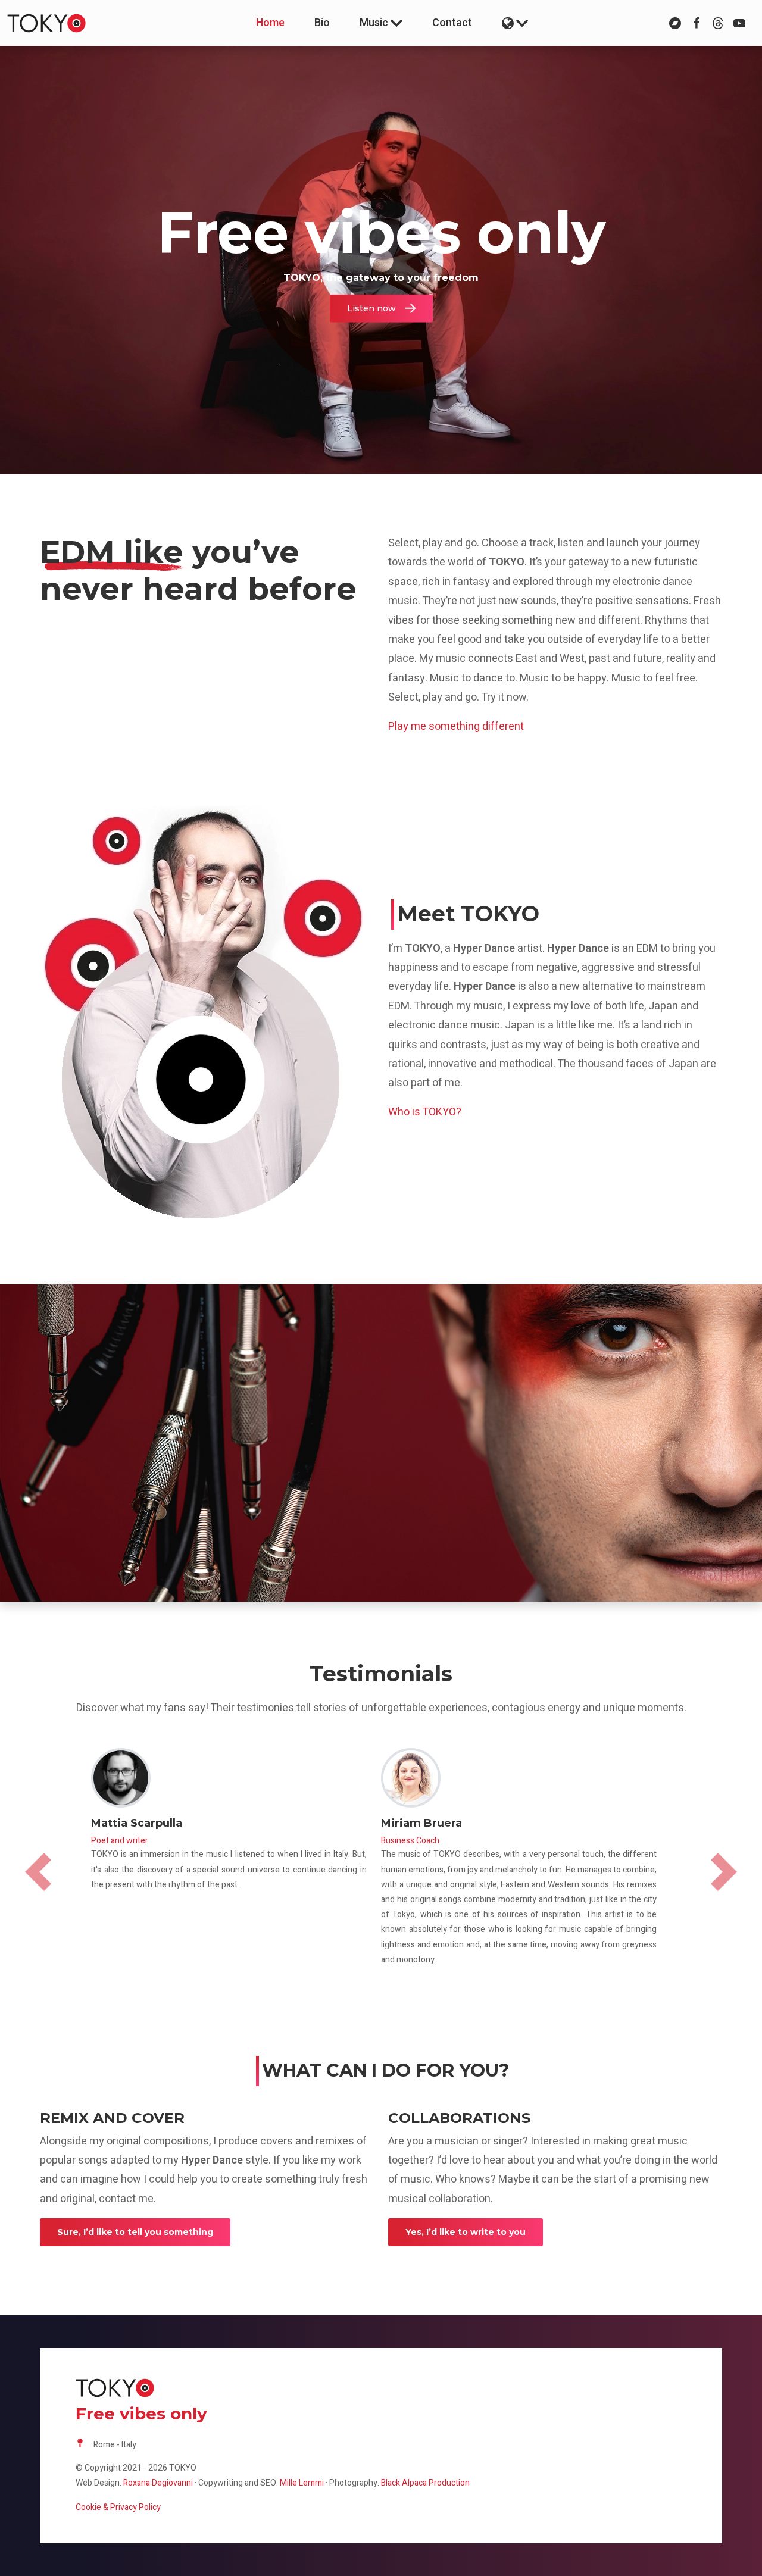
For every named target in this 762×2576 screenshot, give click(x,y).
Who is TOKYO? (425, 1112)
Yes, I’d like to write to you (466, 2232)
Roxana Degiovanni (158, 2483)
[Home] (61, 23)
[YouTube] (739, 23)
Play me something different (456, 726)
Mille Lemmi (302, 2483)
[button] (515, 23)
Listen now (371, 308)
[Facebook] (697, 23)
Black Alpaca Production (425, 2483)
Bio (322, 23)
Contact (452, 23)
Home (270, 23)
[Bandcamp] (675, 23)
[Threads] (718, 23)
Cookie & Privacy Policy (118, 2507)
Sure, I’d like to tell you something (135, 2232)
